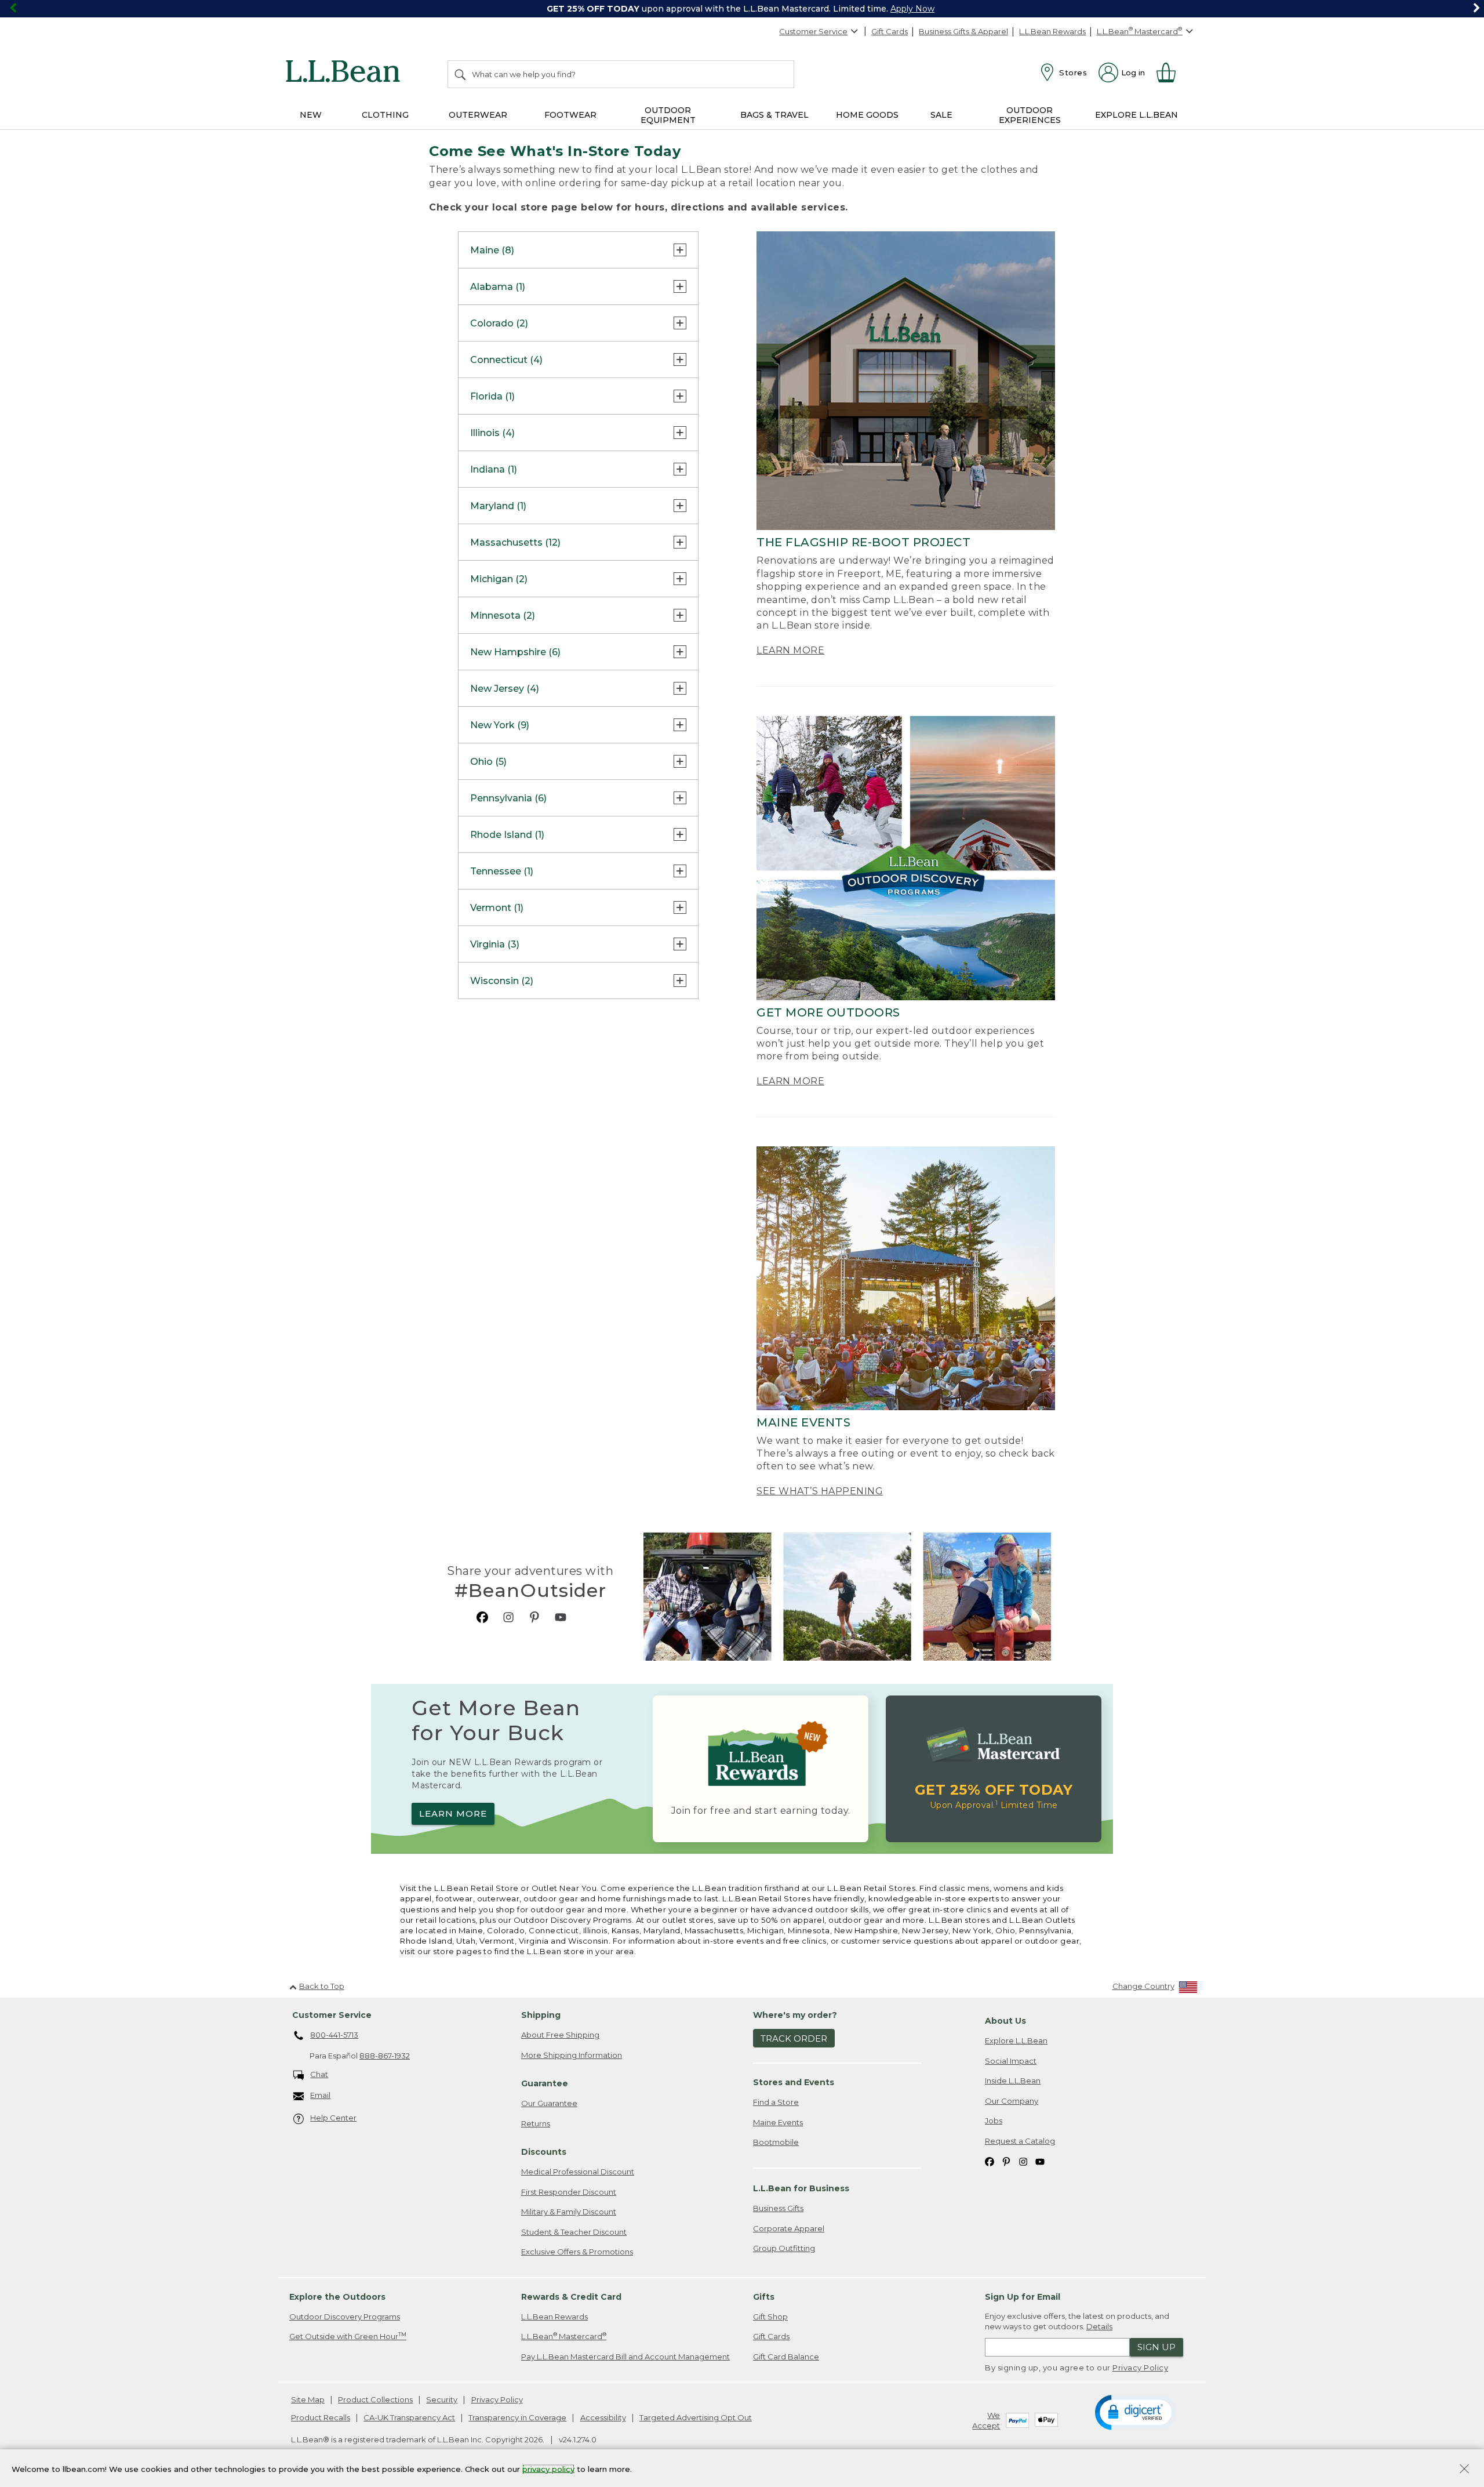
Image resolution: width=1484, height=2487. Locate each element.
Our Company (1012, 2101)
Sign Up (1156, 2347)
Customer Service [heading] (332, 2015)
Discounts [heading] (544, 2152)
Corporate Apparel (789, 2228)
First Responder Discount (569, 2192)
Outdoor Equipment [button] (668, 115)
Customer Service (813, 31)
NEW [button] (311, 115)
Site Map (308, 2399)
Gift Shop (770, 2317)
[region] (742, 9)
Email (320, 2095)
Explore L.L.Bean (1016, 2041)
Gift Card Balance (786, 2357)
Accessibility (603, 2417)
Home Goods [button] (867, 115)
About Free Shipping (560, 2035)
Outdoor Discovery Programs (345, 2317)
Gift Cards (890, 31)
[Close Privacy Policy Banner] (1464, 2470)
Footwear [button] (570, 115)
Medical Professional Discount (578, 2172)
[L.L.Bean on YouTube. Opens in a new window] (561, 1617)
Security (442, 2399)
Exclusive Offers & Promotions (577, 2252)
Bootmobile (776, 2142)
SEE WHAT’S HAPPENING (820, 1491)
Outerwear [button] (478, 115)
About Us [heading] (1005, 2021)
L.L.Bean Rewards (1052, 31)
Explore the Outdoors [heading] (337, 2297)
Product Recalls (321, 2417)
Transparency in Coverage (517, 2417)
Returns (536, 2123)
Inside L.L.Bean (1013, 2081)
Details (1099, 2326)
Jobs (994, 2121)
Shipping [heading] (541, 2015)
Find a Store (776, 2102)
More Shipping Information (572, 2055)
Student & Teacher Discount (574, 2232)
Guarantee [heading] (545, 2083)
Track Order (794, 2038)
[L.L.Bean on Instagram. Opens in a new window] (508, 1617)
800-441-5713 (334, 2035)
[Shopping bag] (1171, 72)
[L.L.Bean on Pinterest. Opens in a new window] (534, 1617)
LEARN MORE (790, 650)
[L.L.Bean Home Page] (346, 73)
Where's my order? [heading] (795, 2015)
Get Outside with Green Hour (348, 2336)
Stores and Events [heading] (794, 2082)
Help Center (333, 2118)
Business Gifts (778, 2208)
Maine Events (778, 2122)
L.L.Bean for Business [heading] (801, 2188)
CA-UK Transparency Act (409, 2417)
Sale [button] (941, 115)
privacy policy (548, 2468)
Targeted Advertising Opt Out (696, 2417)
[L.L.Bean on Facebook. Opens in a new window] (482, 1617)
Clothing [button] (385, 115)
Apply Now (912, 9)
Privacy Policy (1140, 2368)
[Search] (461, 74)
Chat (319, 2074)
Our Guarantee (549, 2103)
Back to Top (322, 1986)
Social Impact (1011, 2061)
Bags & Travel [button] (774, 115)
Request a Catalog (1020, 2141)
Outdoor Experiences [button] (1030, 115)
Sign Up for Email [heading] (1023, 2297)
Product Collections (375, 2399)
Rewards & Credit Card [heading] (571, 2297)
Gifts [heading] (764, 2297)
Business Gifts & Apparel (963, 31)
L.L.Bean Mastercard (564, 2336)
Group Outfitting (784, 2248)
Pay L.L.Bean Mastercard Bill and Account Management (625, 2357)
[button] (1135, 2412)
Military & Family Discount (569, 2212)
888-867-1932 (385, 2056)
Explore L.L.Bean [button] (1136, 115)
